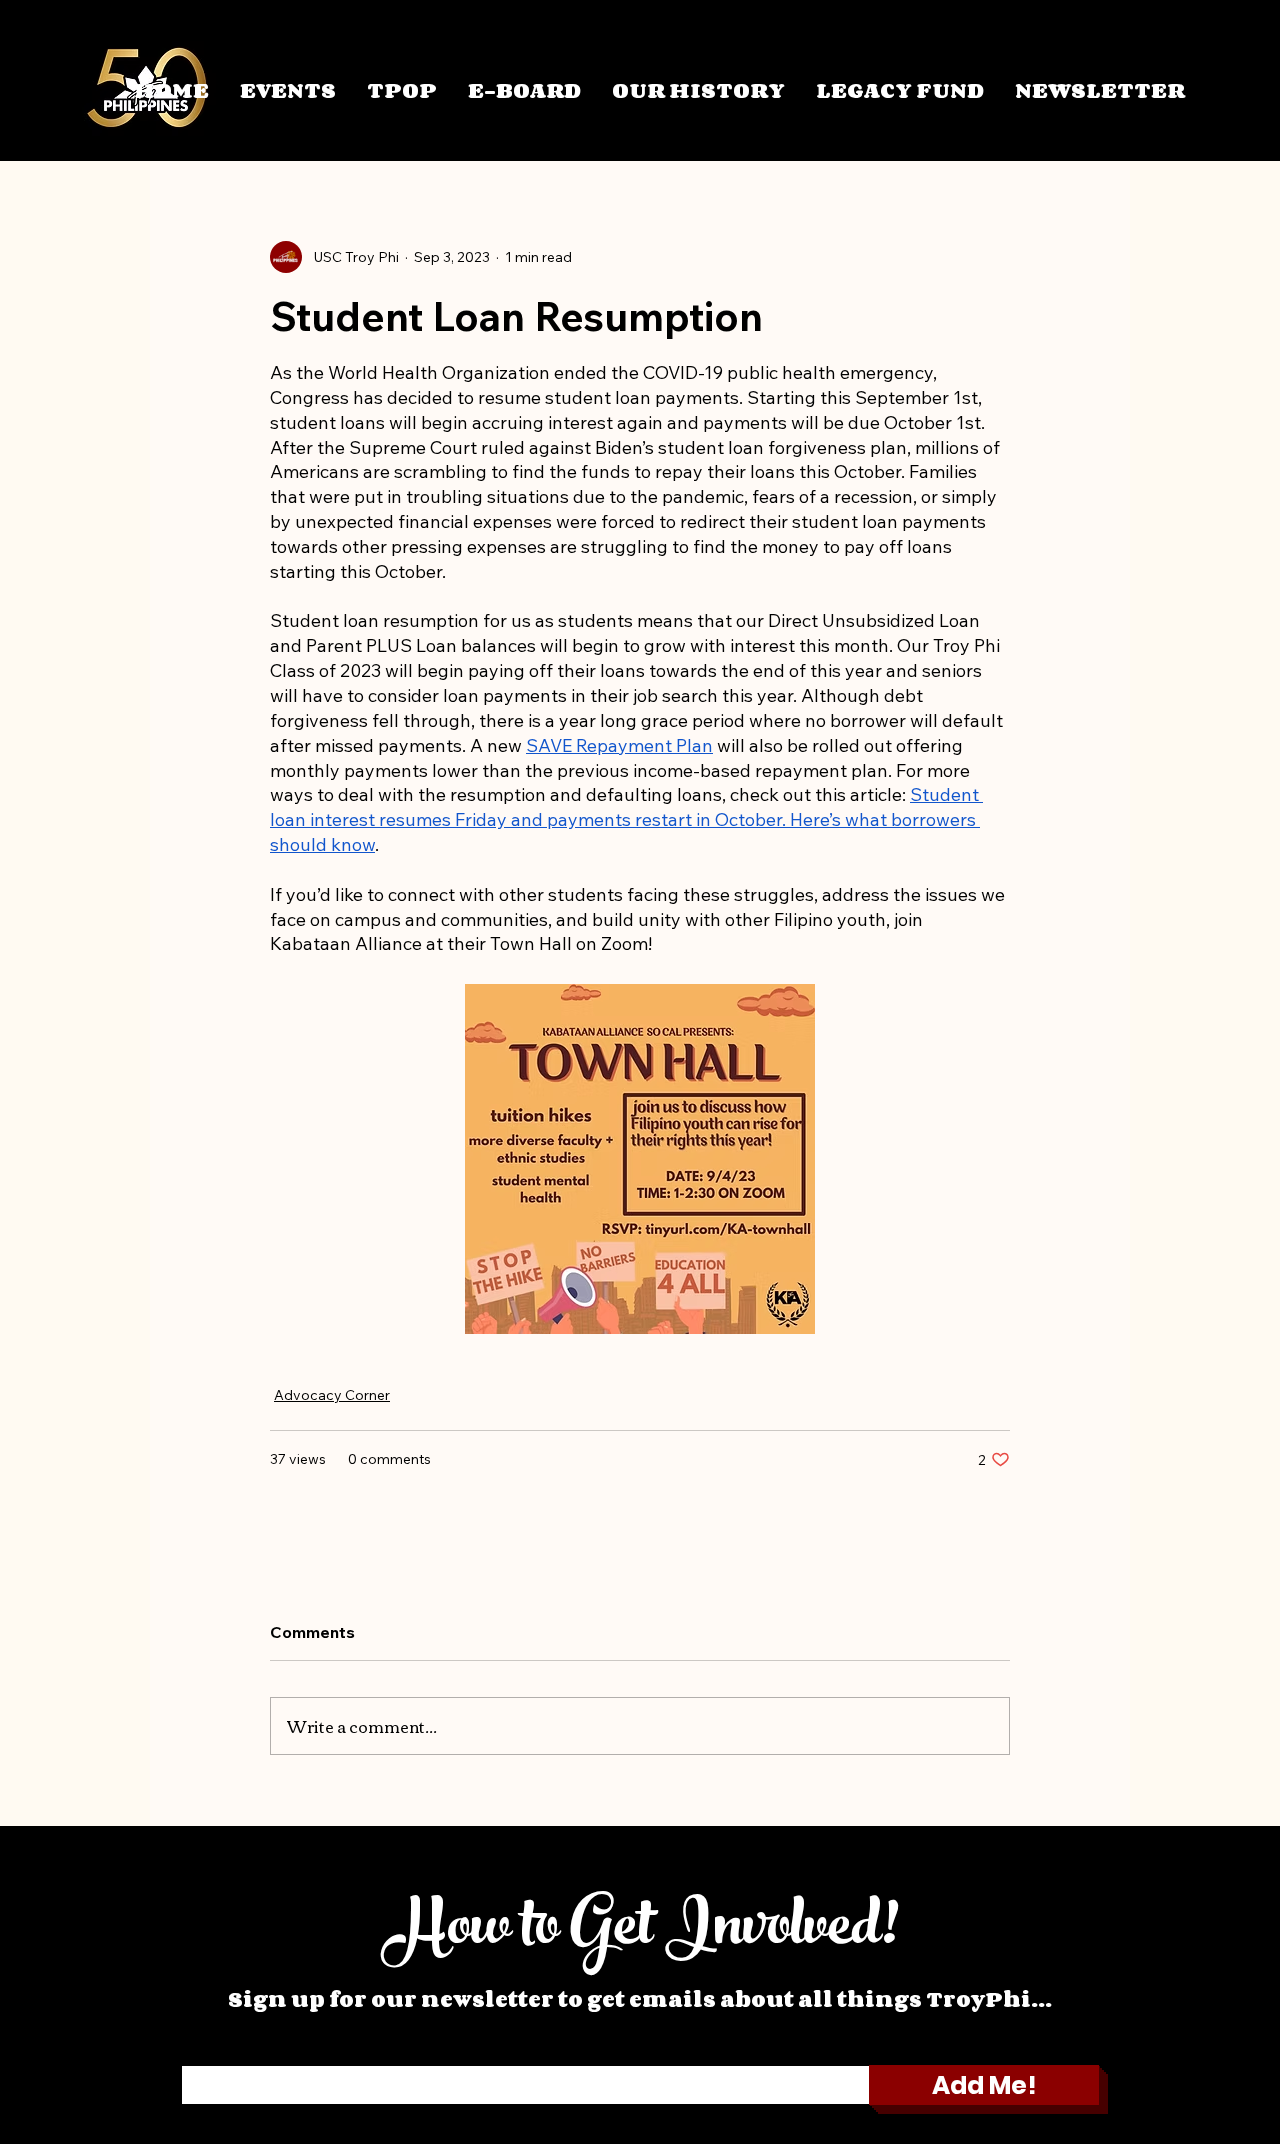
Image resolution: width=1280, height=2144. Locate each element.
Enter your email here (248, 2052)
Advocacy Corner (332, 1395)
